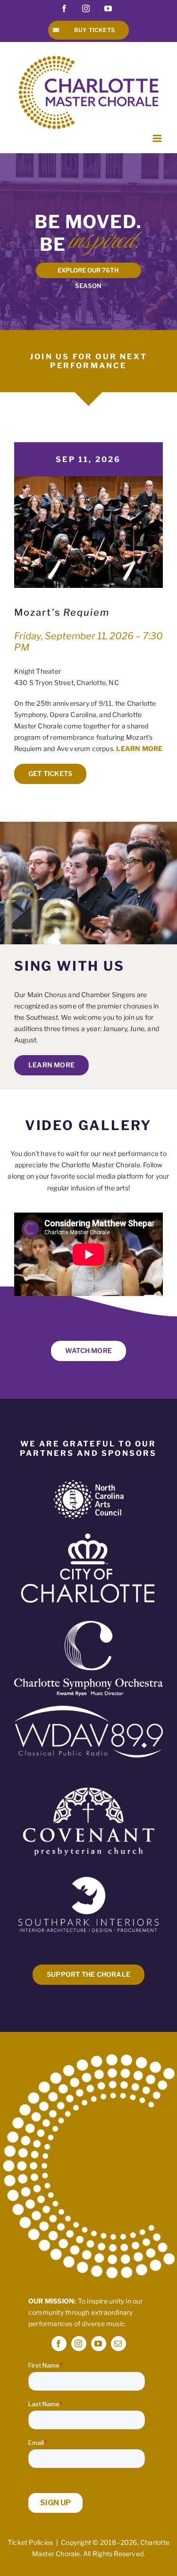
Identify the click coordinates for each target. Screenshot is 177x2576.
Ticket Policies (30, 2542)
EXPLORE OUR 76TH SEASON (88, 272)
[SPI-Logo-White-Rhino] (88, 1878)
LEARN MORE (139, 748)
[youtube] (99, 2344)
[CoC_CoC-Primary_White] (88, 1532)
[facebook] (59, 2344)
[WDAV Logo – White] (88, 1709)
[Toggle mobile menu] (158, 138)
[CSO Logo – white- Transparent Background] (88, 1624)
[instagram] (79, 2344)
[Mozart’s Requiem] (88, 479)
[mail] (118, 2344)
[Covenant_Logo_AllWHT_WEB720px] (88, 1780)
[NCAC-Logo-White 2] (89, 1483)
